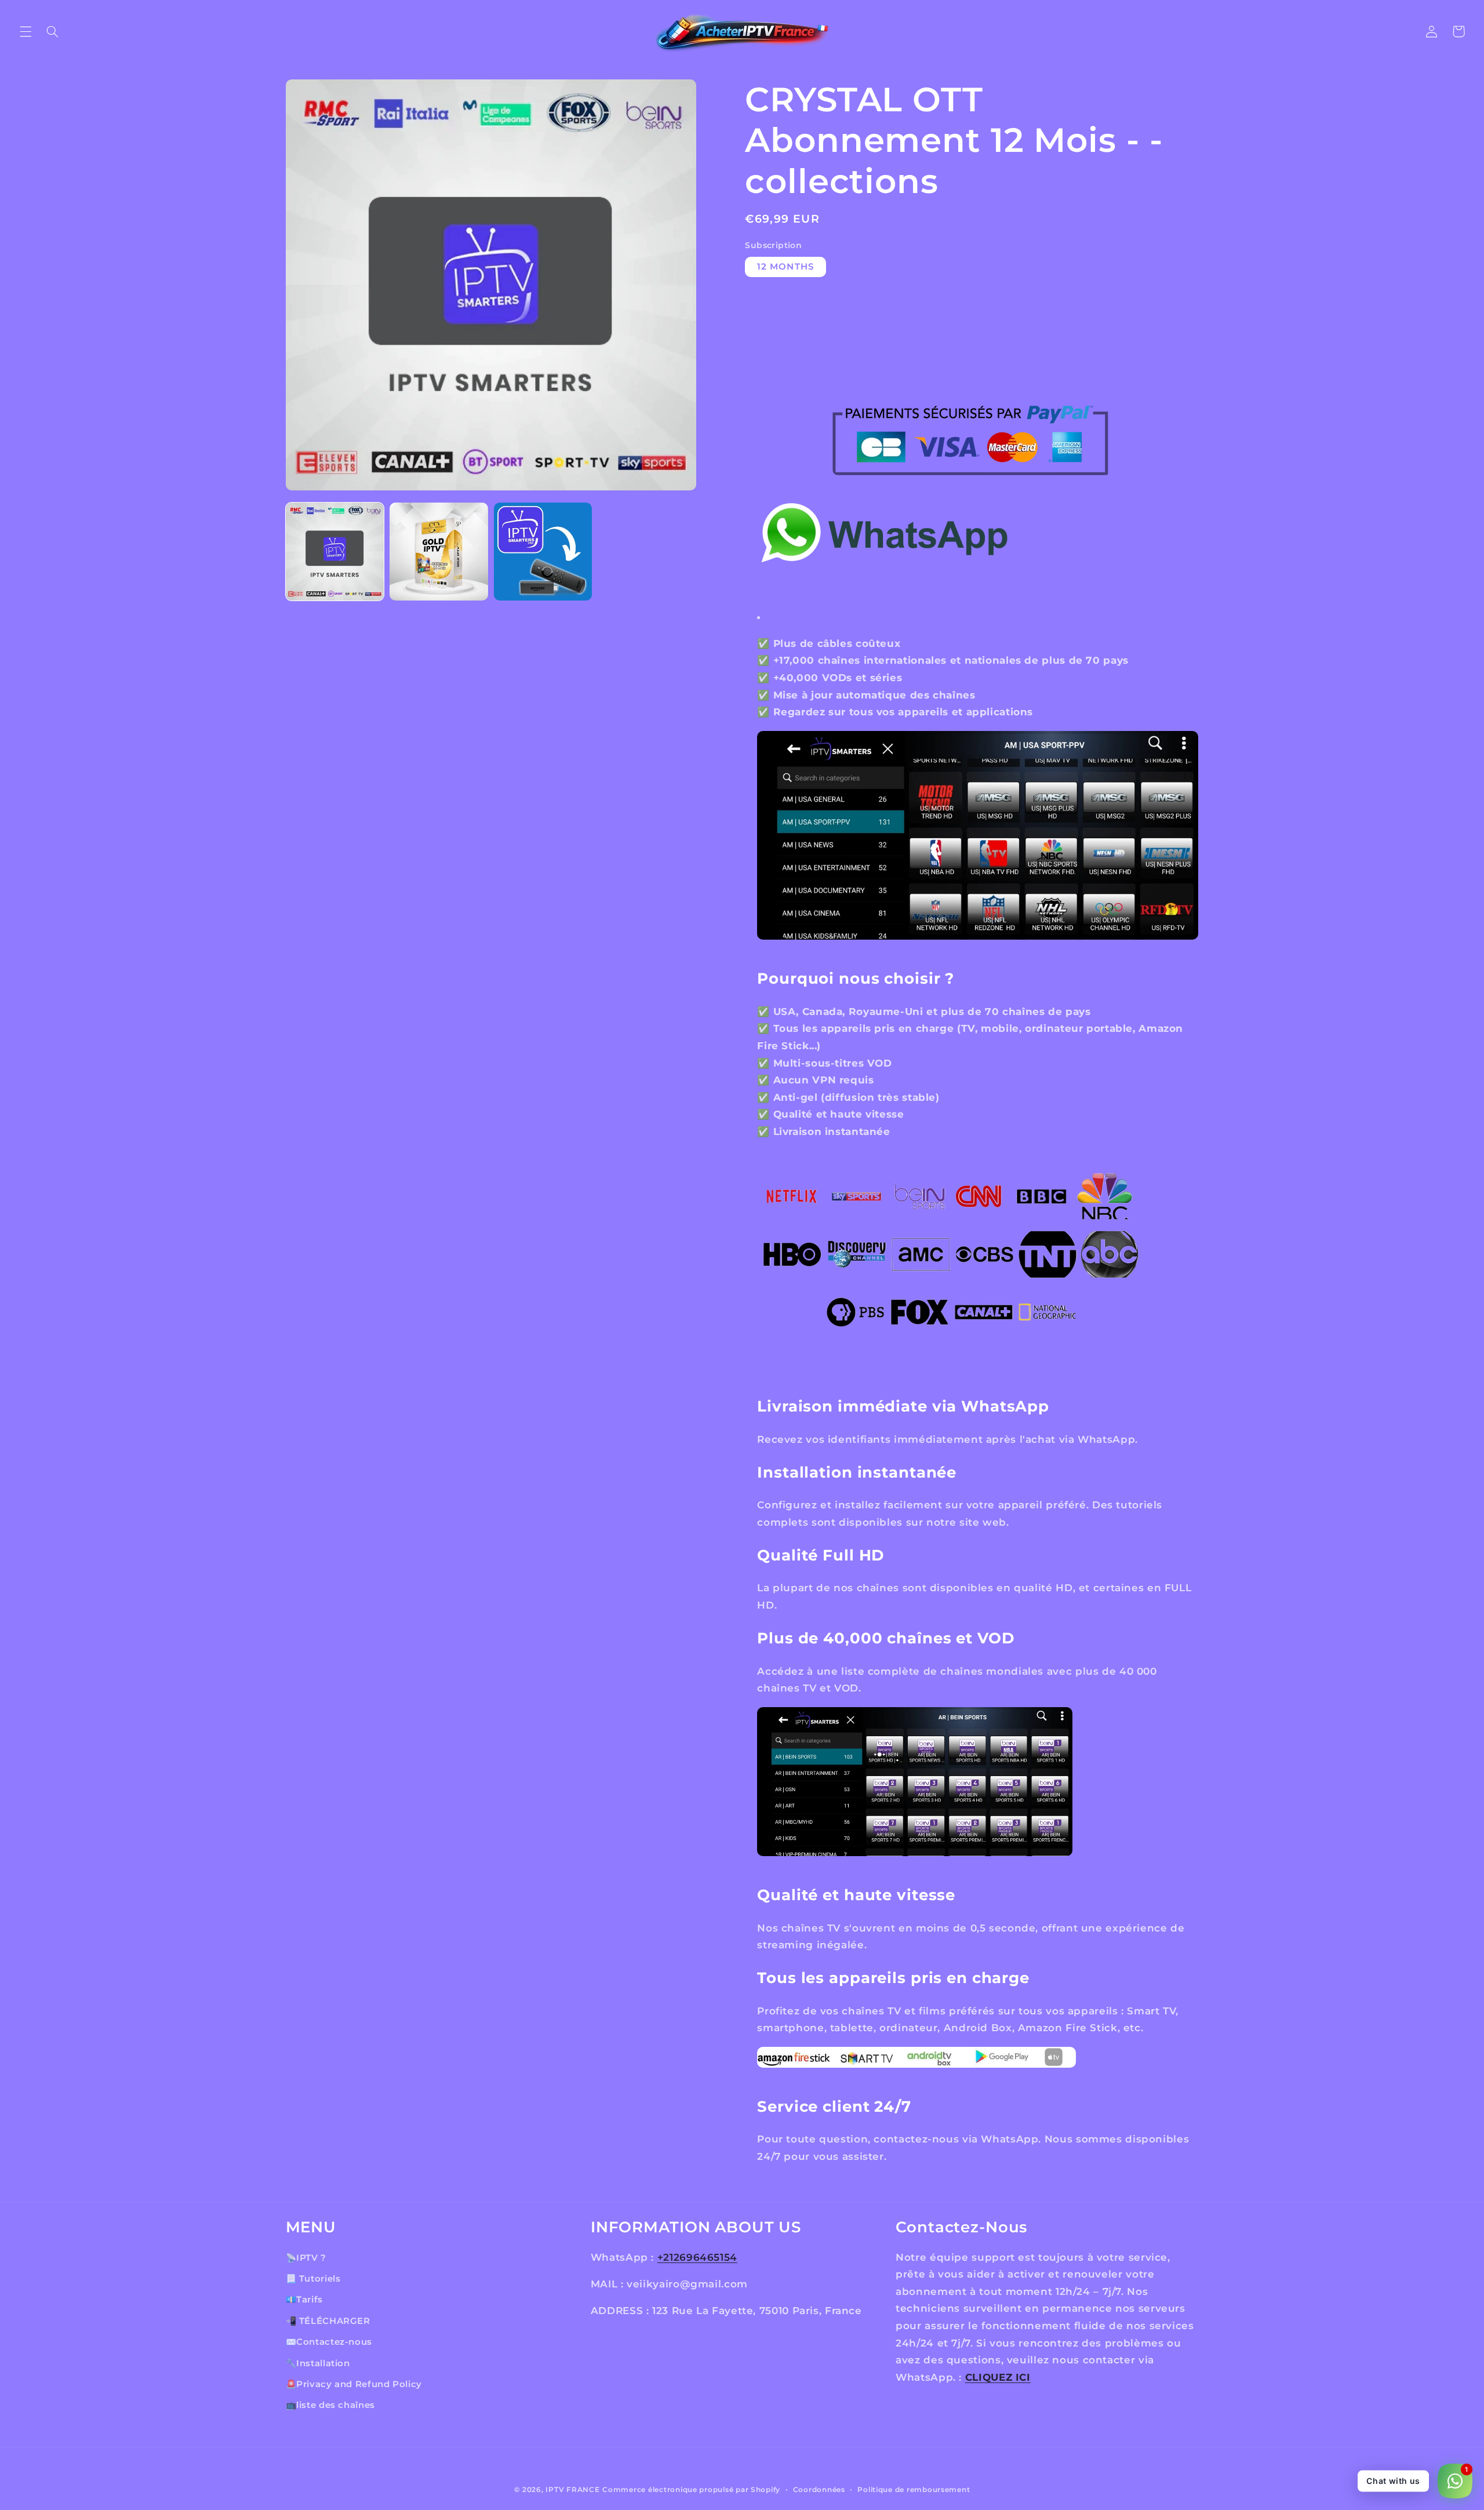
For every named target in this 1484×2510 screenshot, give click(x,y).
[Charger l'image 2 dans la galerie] (439, 552)
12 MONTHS (785, 267)
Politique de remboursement (914, 2490)
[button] (26, 31)
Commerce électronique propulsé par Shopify (691, 2490)
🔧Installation (318, 2363)
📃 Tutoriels (313, 2279)
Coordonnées (819, 2490)
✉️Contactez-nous (329, 2342)
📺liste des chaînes (330, 2405)
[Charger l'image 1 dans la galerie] (335, 552)
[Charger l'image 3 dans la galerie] (543, 552)
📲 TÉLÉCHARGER (328, 2321)
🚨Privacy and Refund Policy (354, 2384)
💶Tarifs (304, 2300)
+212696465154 (697, 2257)
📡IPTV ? (306, 2258)
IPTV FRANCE (572, 2490)
